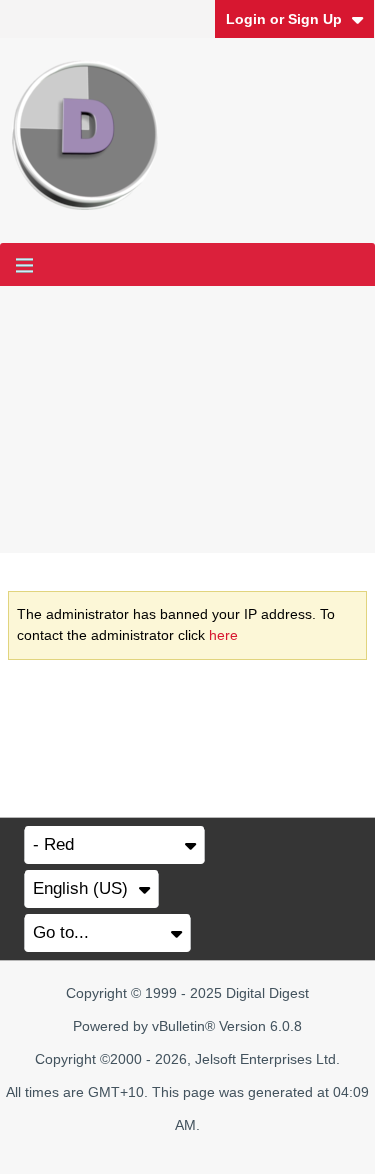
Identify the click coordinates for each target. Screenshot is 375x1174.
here (223, 635)
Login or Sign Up (284, 19)
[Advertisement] (187, 419)
